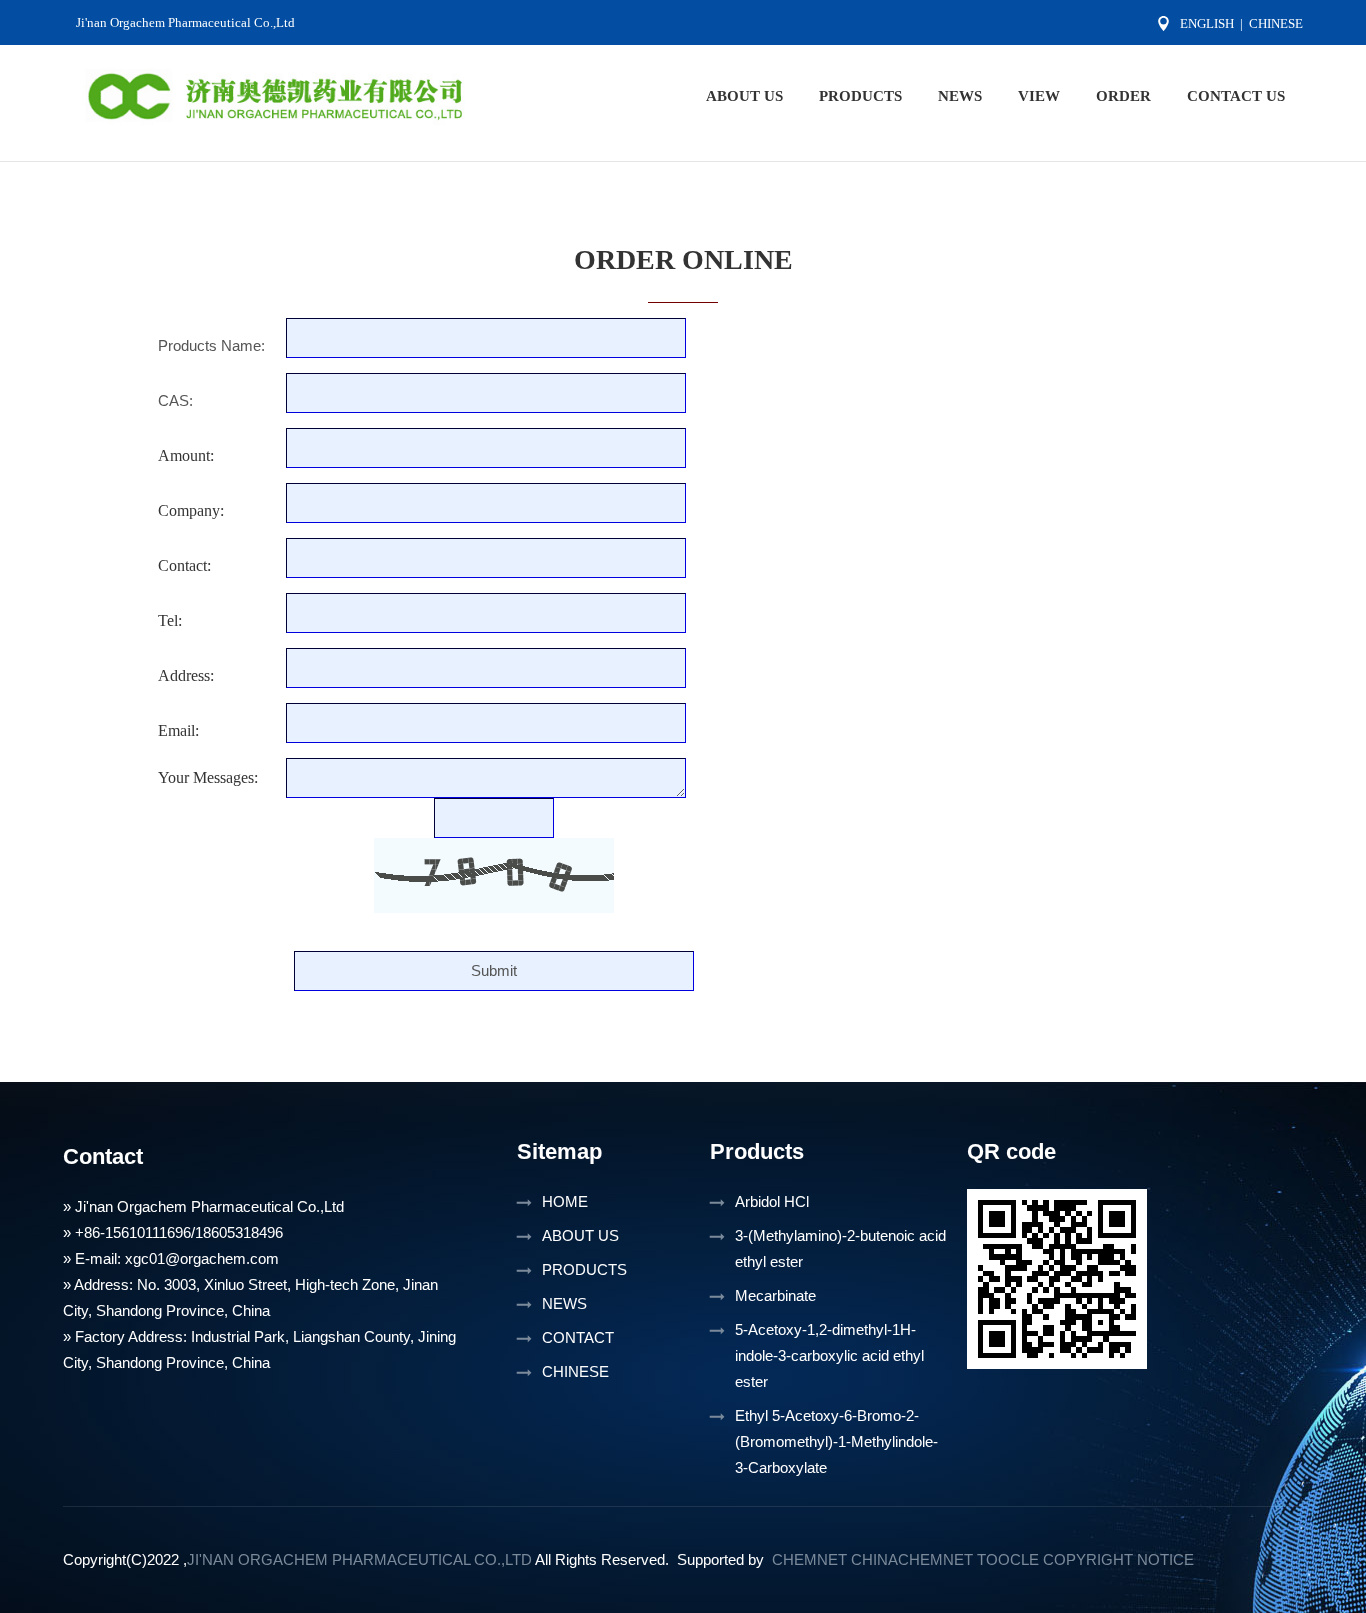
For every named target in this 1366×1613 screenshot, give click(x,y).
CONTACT (578, 1337)
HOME (565, 1201)
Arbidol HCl (772, 1201)
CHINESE (575, 1371)
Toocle (1008, 1559)
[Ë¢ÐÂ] (494, 875)
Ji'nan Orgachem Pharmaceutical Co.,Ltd (185, 22)
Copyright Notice (1118, 1559)
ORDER (1123, 96)
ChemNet (809, 1559)
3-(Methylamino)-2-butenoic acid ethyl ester (840, 1248)
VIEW (1039, 96)
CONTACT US (1236, 96)
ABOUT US (744, 96)
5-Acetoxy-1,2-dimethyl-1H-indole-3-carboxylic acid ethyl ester (829, 1355)
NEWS (960, 96)
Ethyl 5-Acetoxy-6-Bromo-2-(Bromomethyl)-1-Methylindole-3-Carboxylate (836, 1441)
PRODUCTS (860, 96)
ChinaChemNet (912, 1559)
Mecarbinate (775, 1295)
